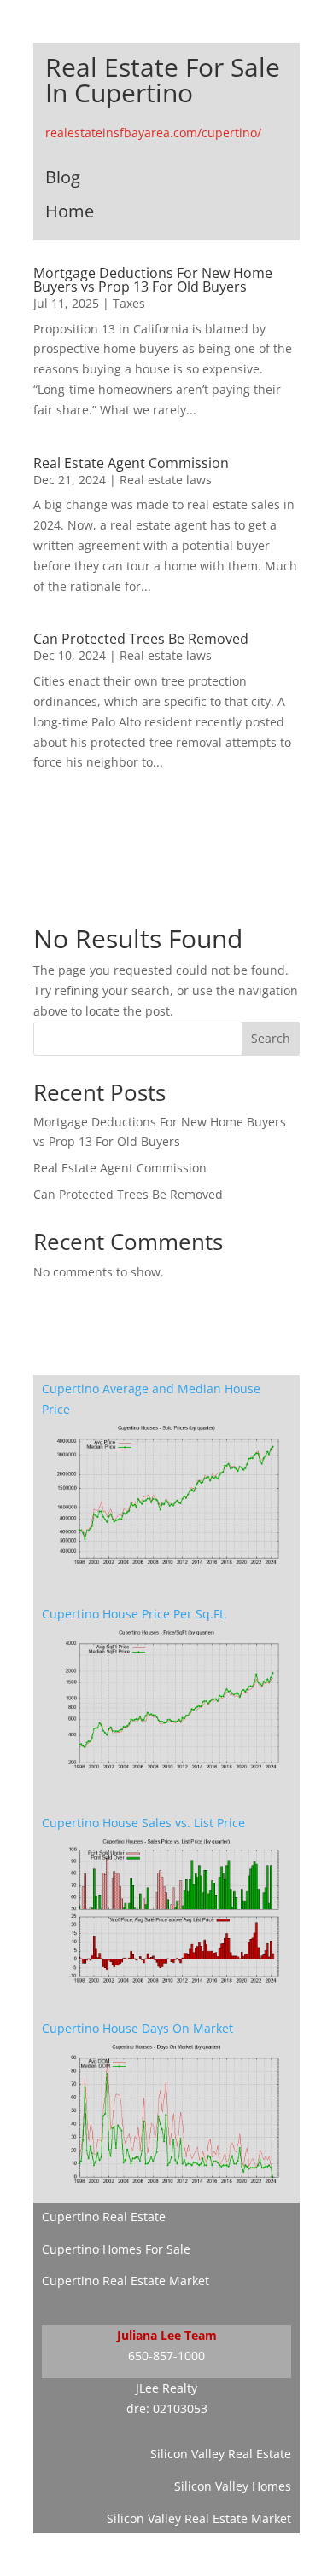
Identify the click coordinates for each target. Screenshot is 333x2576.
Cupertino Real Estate (104, 2217)
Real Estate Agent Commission (131, 463)
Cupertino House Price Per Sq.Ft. (134, 1614)
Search (271, 1038)
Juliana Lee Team (167, 2335)
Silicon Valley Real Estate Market (199, 2518)
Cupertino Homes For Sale (116, 2249)
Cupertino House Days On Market (137, 2028)
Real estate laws (166, 480)
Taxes (129, 303)
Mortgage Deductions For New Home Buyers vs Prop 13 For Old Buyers (153, 280)
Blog (63, 177)
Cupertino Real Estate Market (126, 2281)
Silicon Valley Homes (233, 2486)
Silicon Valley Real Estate (221, 2454)
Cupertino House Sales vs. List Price (143, 1823)
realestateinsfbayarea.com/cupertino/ (153, 133)
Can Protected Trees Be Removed (141, 639)
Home (70, 211)
